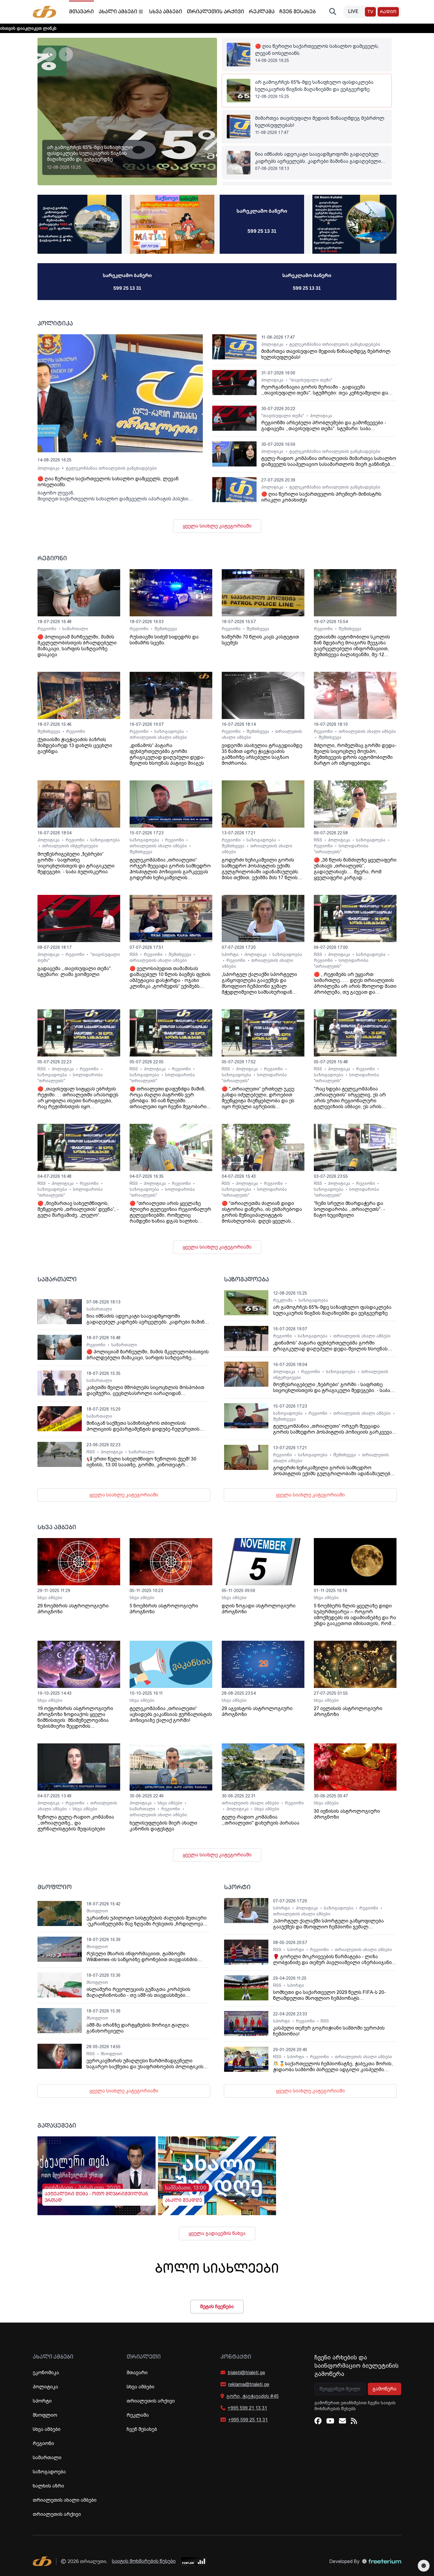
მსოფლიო (97, 1911)
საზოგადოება (170, 731)
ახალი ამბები (118, 12)
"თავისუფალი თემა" (311, 380)
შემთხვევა (166, 629)
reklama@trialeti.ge (249, 2384)
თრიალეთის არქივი (216, 12)
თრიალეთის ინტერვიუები (70, 846)
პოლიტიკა (49, 468)
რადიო (388, 12)
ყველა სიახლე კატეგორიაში (217, 526)
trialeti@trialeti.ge (246, 2373)
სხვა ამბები (166, 12)
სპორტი (231, 954)
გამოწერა (385, 2389)
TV (370, 12)
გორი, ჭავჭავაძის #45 (253, 2396)
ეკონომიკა (46, 2373)
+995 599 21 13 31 (247, 2408)
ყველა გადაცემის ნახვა (217, 2233)
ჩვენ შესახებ (298, 12)
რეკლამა (262, 12)
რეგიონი (48, 629)
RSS (319, 840)
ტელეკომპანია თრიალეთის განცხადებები (111, 468)
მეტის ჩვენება (217, 2306)
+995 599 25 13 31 (248, 2420)
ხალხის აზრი (48, 2486)
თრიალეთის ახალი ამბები (158, 737)
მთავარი (81, 12)
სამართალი (75, 629)
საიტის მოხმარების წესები (144, 2561)
